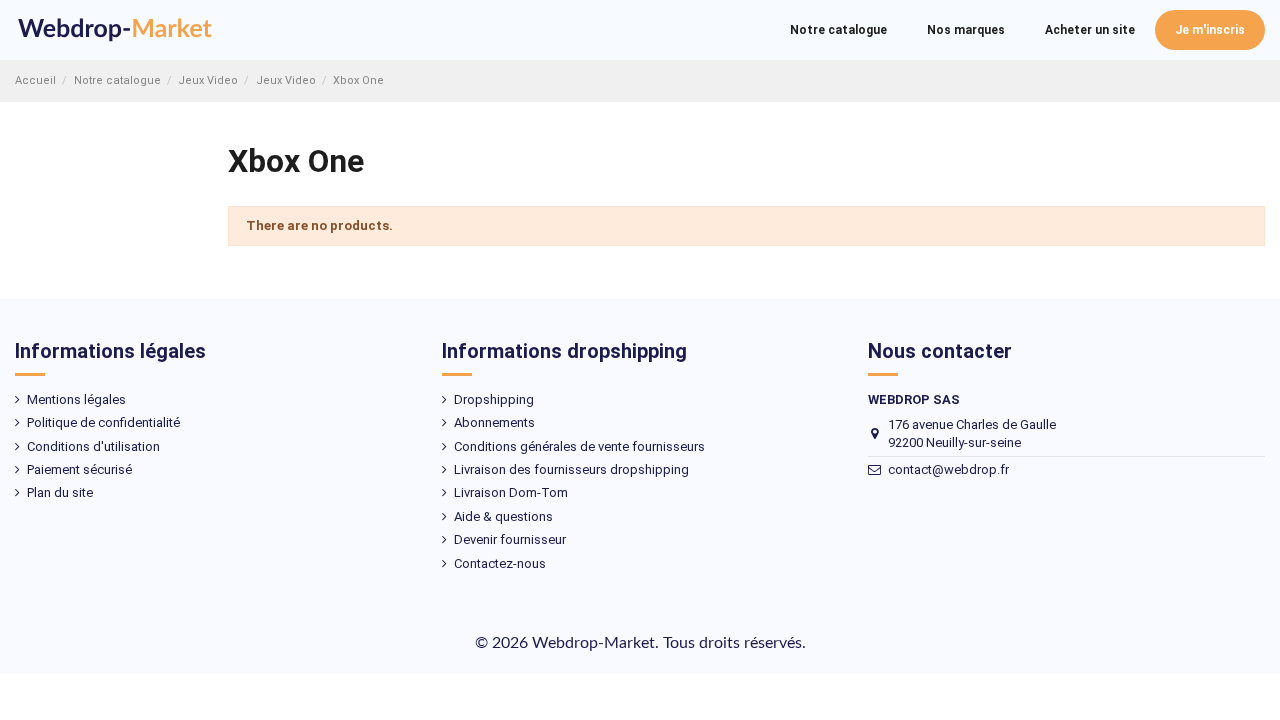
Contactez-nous (500, 563)
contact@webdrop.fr (948, 469)
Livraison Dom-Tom (511, 492)
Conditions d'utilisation (93, 446)
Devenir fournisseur (510, 539)
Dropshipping (494, 399)
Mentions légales (76, 399)
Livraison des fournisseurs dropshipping (571, 469)
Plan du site (60, 492)
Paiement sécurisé (79, 469)
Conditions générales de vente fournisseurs (579, 446)
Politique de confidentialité (103, 422)
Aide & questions (503, 516)
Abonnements (494, 422)
